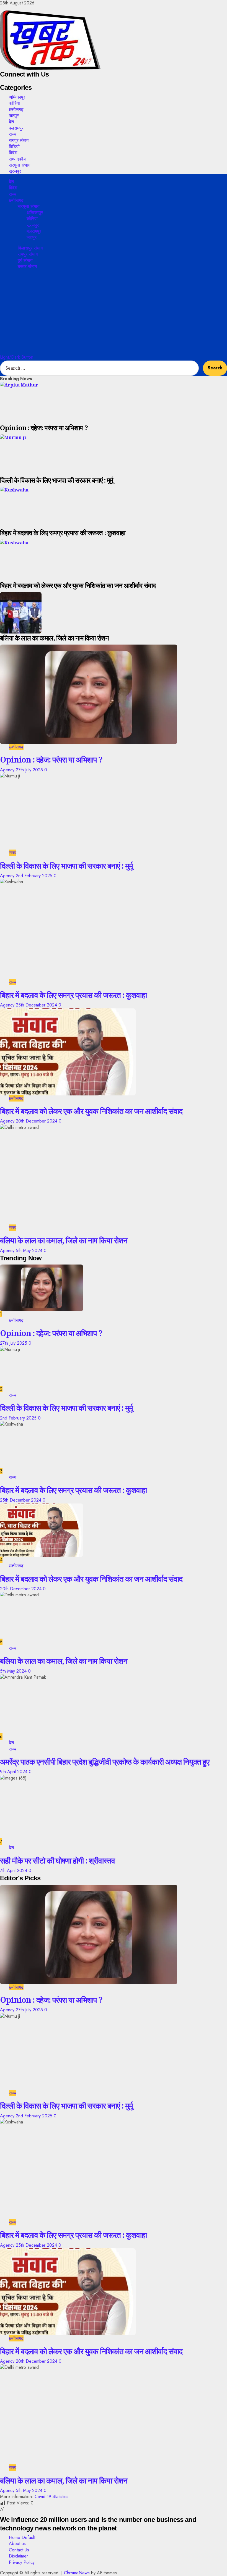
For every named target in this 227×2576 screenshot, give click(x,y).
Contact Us (19, 2550)
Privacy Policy (22, 2562)
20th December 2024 (37, 1121)
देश (11, 122)
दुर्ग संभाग (25, 260)
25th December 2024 (37, 1005)
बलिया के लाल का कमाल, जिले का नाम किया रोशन (64, 1240)
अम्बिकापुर (17, 97)
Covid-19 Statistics (51, 2497)
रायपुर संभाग (19, 140)
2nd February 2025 (35, 876)
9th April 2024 (14, 1772)
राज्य (13, 134)
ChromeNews (77, 2573)
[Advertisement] (114, 313)
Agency (8, 770)
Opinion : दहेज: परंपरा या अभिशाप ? (51, 759)
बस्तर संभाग (27, 266)
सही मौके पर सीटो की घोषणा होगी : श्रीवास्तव (57, 1860)
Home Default (22, 2537)
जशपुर (14, 115)
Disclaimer (18, 2556)
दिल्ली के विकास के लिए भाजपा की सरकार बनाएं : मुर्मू (66, 866)
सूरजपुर (15, 171)
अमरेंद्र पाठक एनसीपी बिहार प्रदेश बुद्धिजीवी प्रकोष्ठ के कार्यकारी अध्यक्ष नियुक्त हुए (105, 1762)
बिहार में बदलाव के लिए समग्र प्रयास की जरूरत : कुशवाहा (73, 995)
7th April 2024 (14, 1871)
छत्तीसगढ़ (16, 109)
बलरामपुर (16, 128)
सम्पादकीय (17, 159)
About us (17, 2544)
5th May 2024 (30, 1251)
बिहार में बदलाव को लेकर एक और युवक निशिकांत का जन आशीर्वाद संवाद (91, 1111)
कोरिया (14, 103)
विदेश (13, 153)
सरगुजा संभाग (20, 165)
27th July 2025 (30, 770)
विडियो (14, 146)
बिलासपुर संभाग (30, 248)
